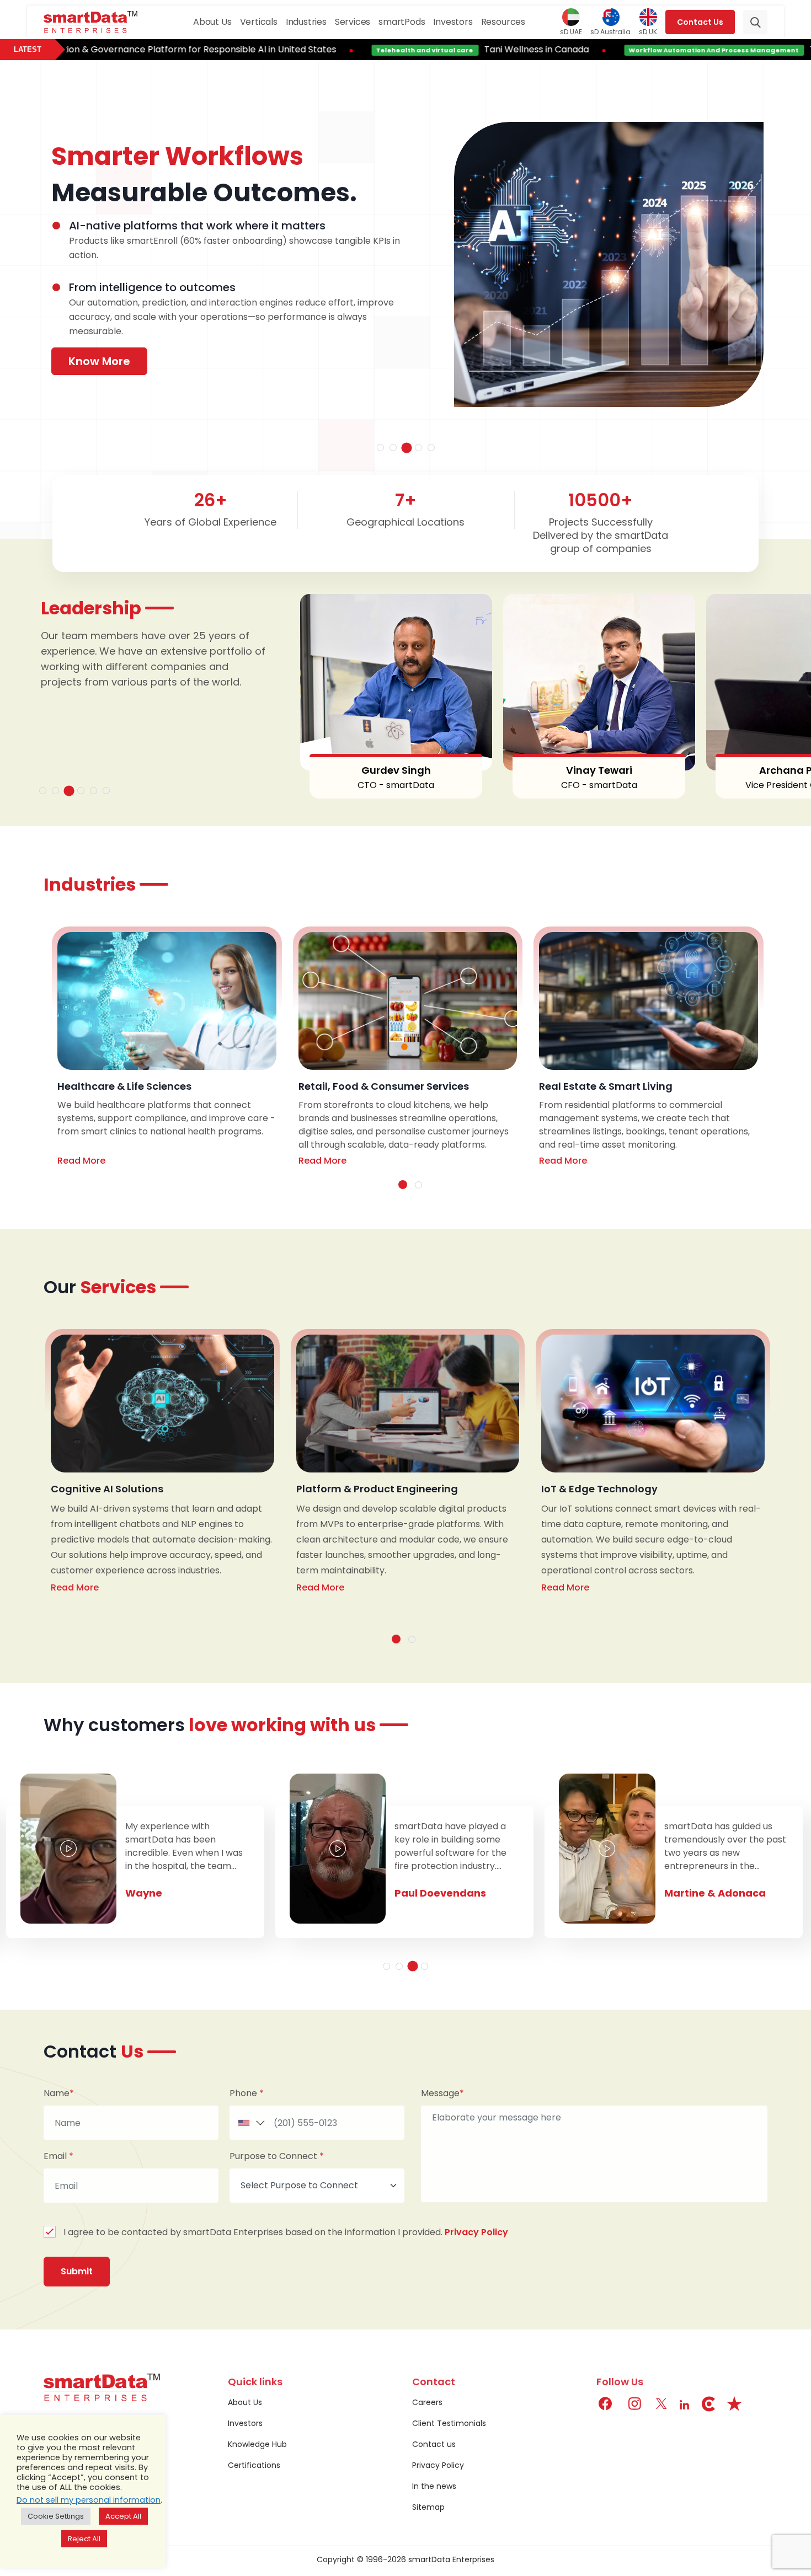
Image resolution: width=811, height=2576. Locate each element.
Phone (247, 2093)
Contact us (434, 2444)
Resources (503, 22)
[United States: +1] (249, 2123)
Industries (306, 22)
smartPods (402, 22)
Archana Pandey (765, 770)
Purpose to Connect (277, 2156)
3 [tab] (406, 448)
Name (59, 2093)
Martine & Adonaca (445, 1893)
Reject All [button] (84, 2539)
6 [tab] (106, 791)
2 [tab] (393, 448)
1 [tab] (380, 448)
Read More (81, 1161)
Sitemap (428, 2507)
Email (58, 2156)
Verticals (259, 22)
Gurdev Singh (359, 770)
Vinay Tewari (562, 770)
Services (353, 22)
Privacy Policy (476, 2232)
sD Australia (610, 31)
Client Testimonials (449, 2423)
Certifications (254, 2465)
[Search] (755, 22)
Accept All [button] (123, 2516)
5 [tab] (431, 448)
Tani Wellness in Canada (435, 49)
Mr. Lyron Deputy (707, 1893)
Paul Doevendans (170, 1893)
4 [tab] (418, 448)
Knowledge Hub (257, 2444)
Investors (453, 22)
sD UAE (571, 31)
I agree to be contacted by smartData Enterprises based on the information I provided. (286, 2232)
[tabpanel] (407, 267)
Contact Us (700, 22)
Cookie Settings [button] (56, 2516)
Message (442, 2093)
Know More (99, 361)
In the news (434, 2486)
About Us (212, 22)
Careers (427, 2402)
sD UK (648, 31)
